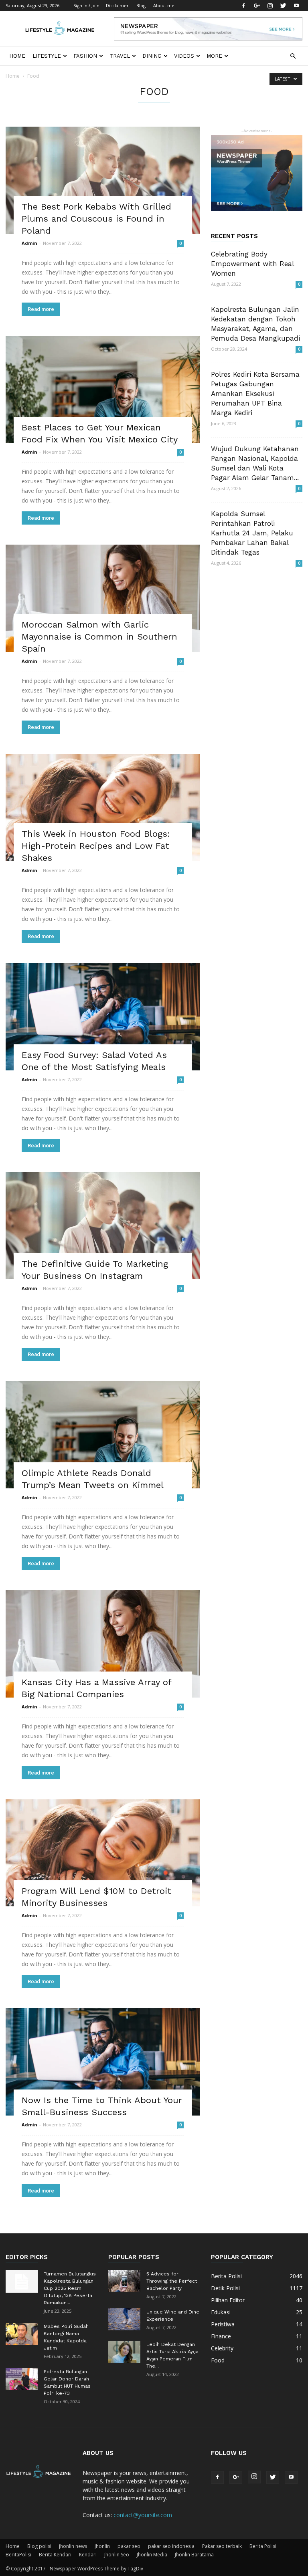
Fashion (85, 56)
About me (164, 5)
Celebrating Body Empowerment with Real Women (252, 264)
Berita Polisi (263, 2546)
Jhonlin (102, 2546)
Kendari (88, 2555)
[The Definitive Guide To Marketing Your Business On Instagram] (103, 1226)
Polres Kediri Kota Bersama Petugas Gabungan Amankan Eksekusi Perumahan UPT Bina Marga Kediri (255, 394)
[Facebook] (243, 6)
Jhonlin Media (152, 2555)
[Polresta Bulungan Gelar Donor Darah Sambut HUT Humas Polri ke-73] (22, 2379)
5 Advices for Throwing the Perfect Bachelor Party (172, 2281)
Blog (141, 5)
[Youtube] (296, 6)
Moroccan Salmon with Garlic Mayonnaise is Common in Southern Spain (99, 637)
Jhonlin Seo (117, 2555)
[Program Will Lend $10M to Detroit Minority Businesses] (103, 1853)
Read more (41, 309)
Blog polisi (39, 2546)
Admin (29, 243)
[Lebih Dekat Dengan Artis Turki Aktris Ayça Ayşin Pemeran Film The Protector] (124, 2352)
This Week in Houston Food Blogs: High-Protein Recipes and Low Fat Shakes (96, 846)
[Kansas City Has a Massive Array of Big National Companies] (103, 1644)
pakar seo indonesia (171, 2546)
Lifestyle (47, 56)
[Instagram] (270, 6)
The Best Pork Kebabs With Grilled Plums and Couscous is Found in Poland (96, 219)
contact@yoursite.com (143, 2515)
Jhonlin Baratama (194, 2555)
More (214, 56)
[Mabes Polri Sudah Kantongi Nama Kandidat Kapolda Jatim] (22, 2334)
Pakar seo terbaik (222, 2546)
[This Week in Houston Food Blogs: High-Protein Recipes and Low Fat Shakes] (103, 808)
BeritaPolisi (18, 2555)
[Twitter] (283, 6)
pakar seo (129, 2546)
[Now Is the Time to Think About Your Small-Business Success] (103, 2062)
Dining (152, 56)
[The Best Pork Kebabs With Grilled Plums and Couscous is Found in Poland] (103, 180)
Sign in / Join (86, 5)
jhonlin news (73, 2546)
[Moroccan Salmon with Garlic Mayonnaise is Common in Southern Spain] (103, 598)
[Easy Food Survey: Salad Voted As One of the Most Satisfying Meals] (103, 1017)
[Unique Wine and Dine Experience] (124, 2319)
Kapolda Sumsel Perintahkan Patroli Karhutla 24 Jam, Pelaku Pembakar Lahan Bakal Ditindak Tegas (252, 533)
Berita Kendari (55, 2555)
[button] (293, 56)
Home (17, 56)
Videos (184, 56)
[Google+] (257, 6)
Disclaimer (117, 5)
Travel (120, 56)
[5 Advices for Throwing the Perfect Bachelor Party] (124, 2281)
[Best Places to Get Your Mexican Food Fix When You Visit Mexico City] (103, 390)
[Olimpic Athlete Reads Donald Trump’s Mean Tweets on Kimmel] (103, 1435)
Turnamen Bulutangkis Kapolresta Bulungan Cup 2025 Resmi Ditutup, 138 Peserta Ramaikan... (70, 2288)
